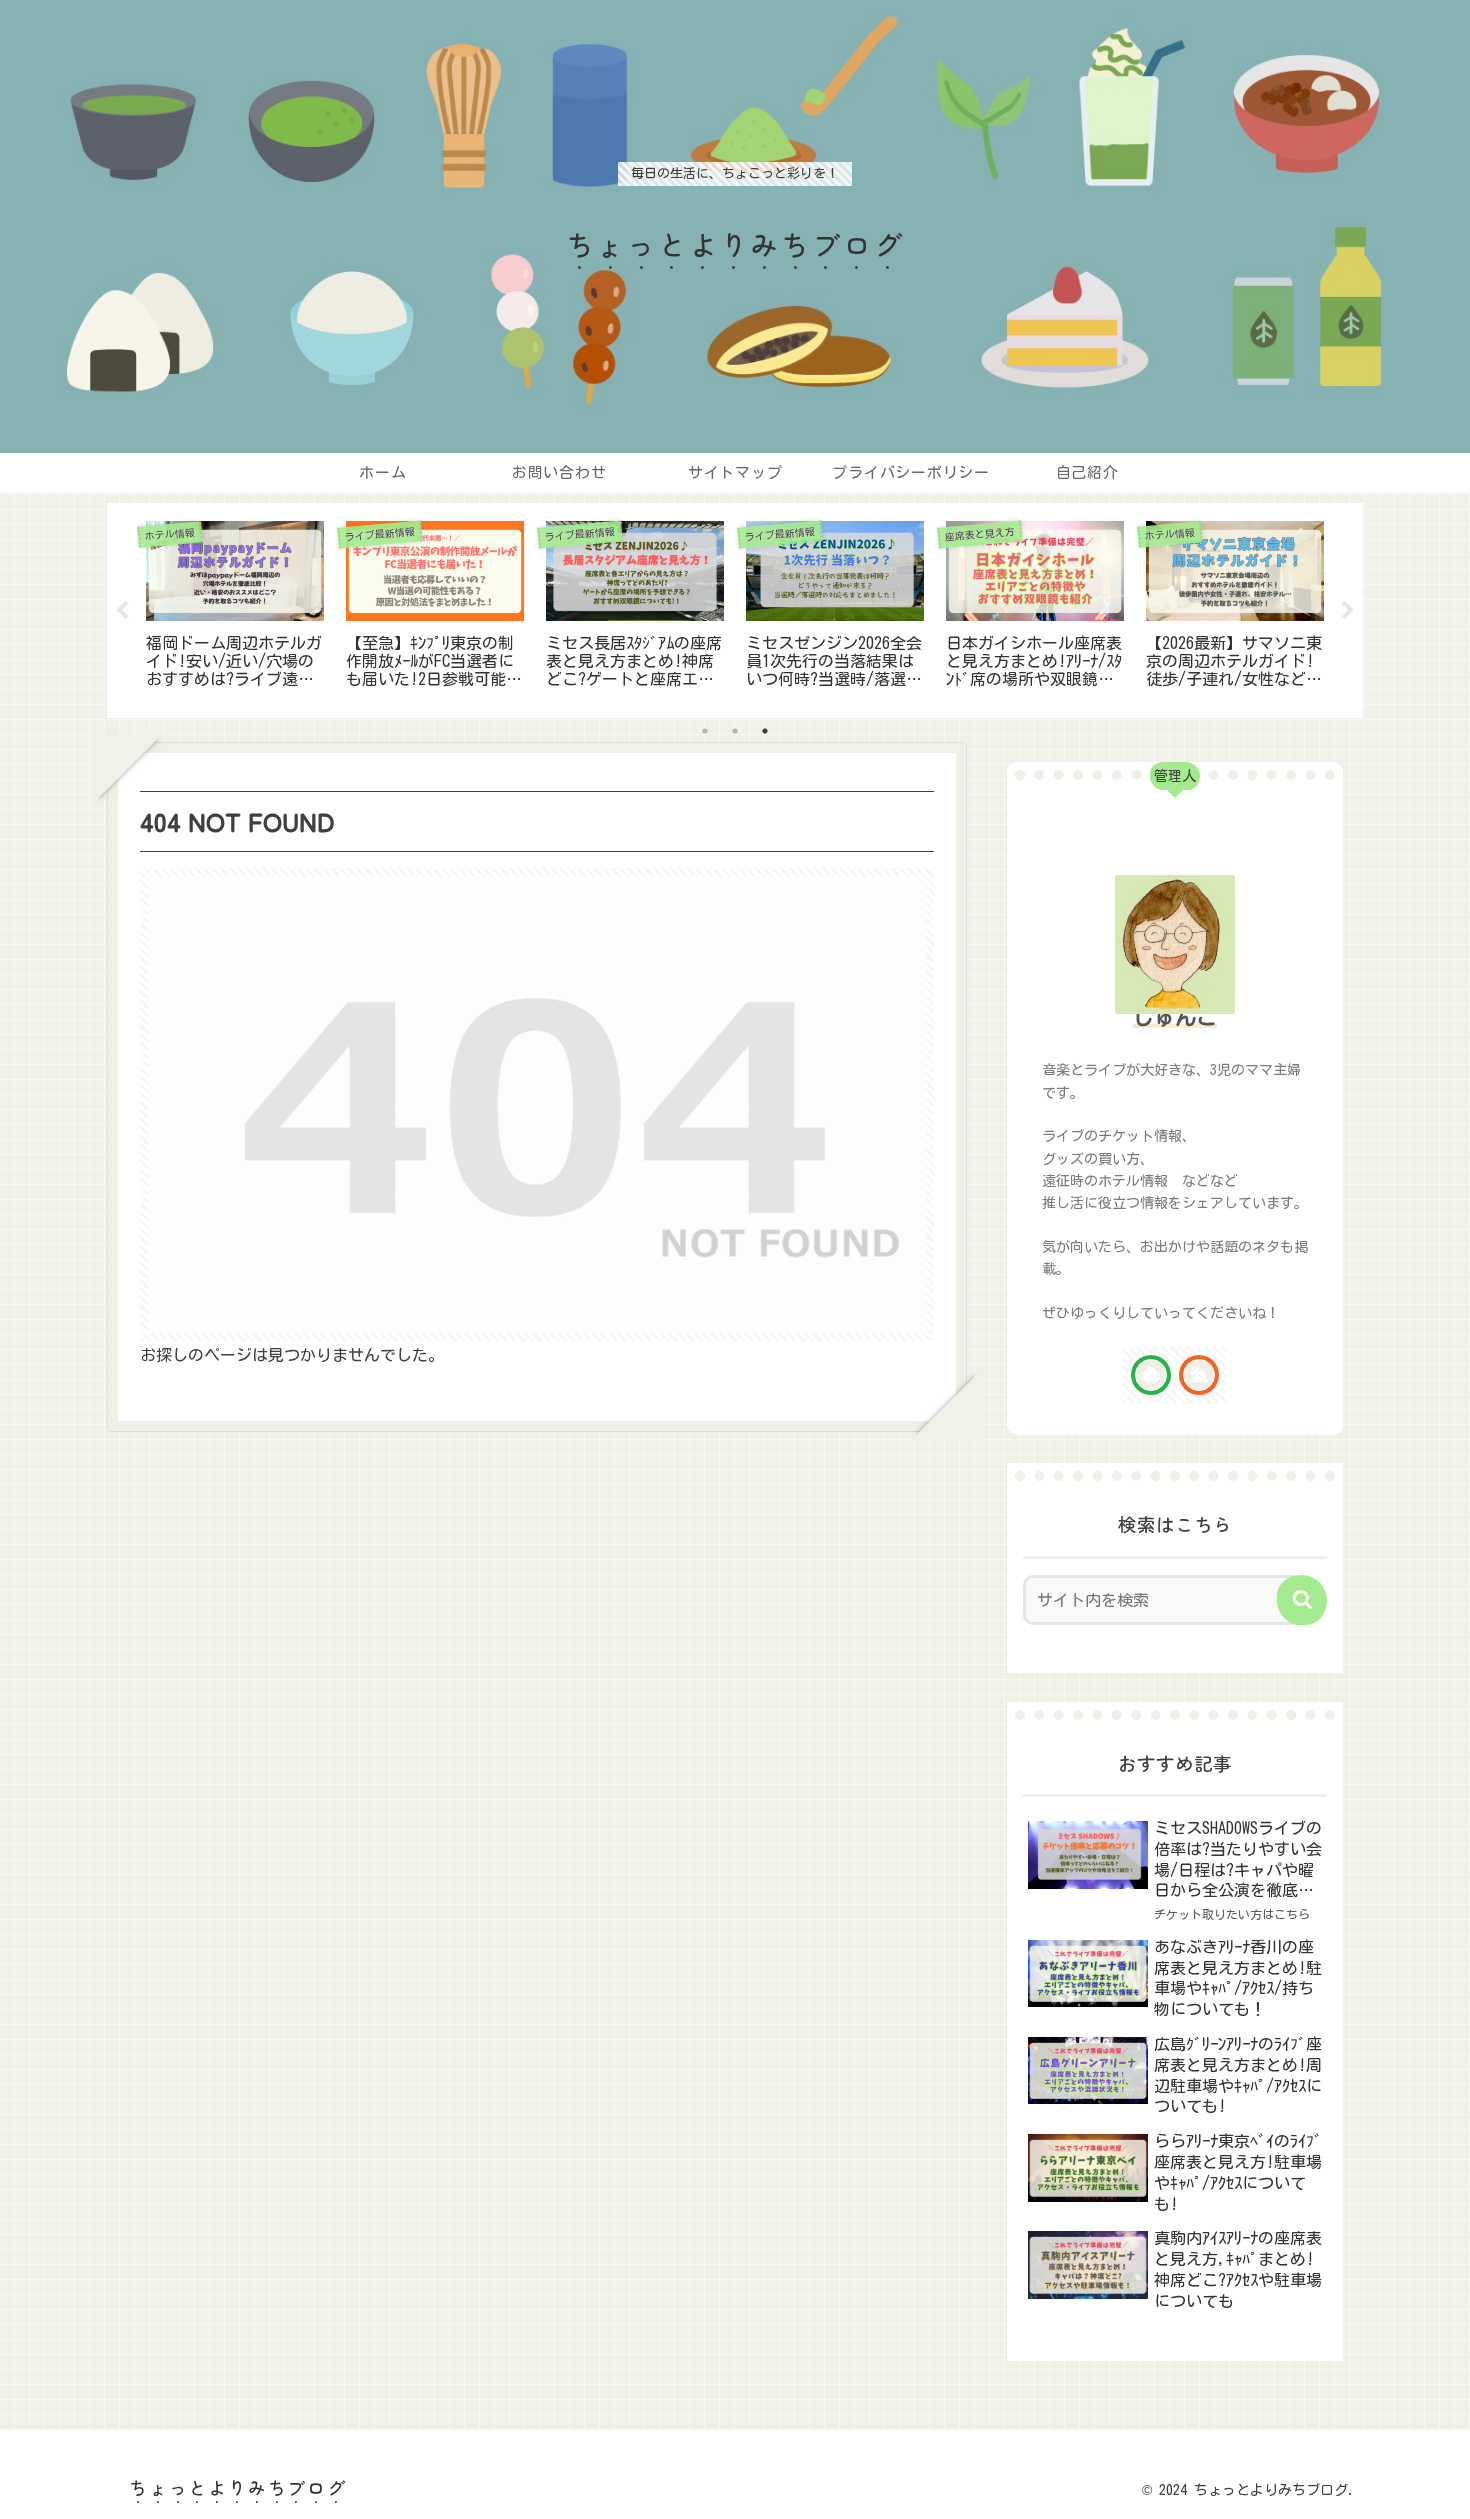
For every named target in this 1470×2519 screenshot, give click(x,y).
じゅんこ (1175, 1017)
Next (1348, 611)
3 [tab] (765, 731)
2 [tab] (735, 731)
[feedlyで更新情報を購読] (1151, 1375)
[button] (1302, 1600)
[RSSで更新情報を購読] (1199, 1375)
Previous (122, 611)
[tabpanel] (235, 607)
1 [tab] (705, 731)
